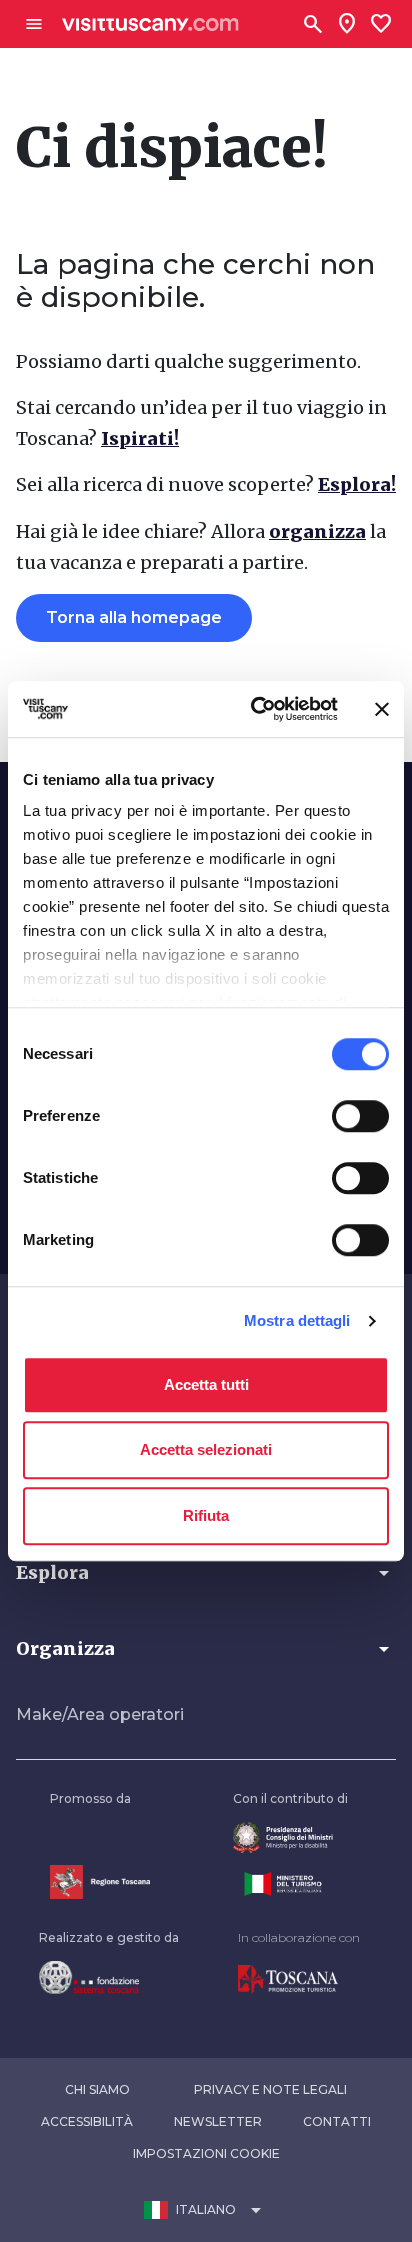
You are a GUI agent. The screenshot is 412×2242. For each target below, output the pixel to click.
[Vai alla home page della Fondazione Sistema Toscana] (109, 1977)
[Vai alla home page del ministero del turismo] (290, 1884)
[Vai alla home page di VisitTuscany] (150, 24)
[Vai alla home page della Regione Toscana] (100, 1881)
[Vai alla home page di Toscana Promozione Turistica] (299, 1979)
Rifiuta (206, 1515)
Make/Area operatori (100, 1714)
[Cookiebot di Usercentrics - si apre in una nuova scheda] (255, 709)
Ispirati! (140, 438)
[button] (206, 1573)
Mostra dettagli (297, 1320)
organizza (317, 531)
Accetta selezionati (206, 1449)
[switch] (360, 1116)
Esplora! (357, 484)
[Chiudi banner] (382, 709)
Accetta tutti (206, 1384)
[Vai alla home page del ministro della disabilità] (290, 1837)
